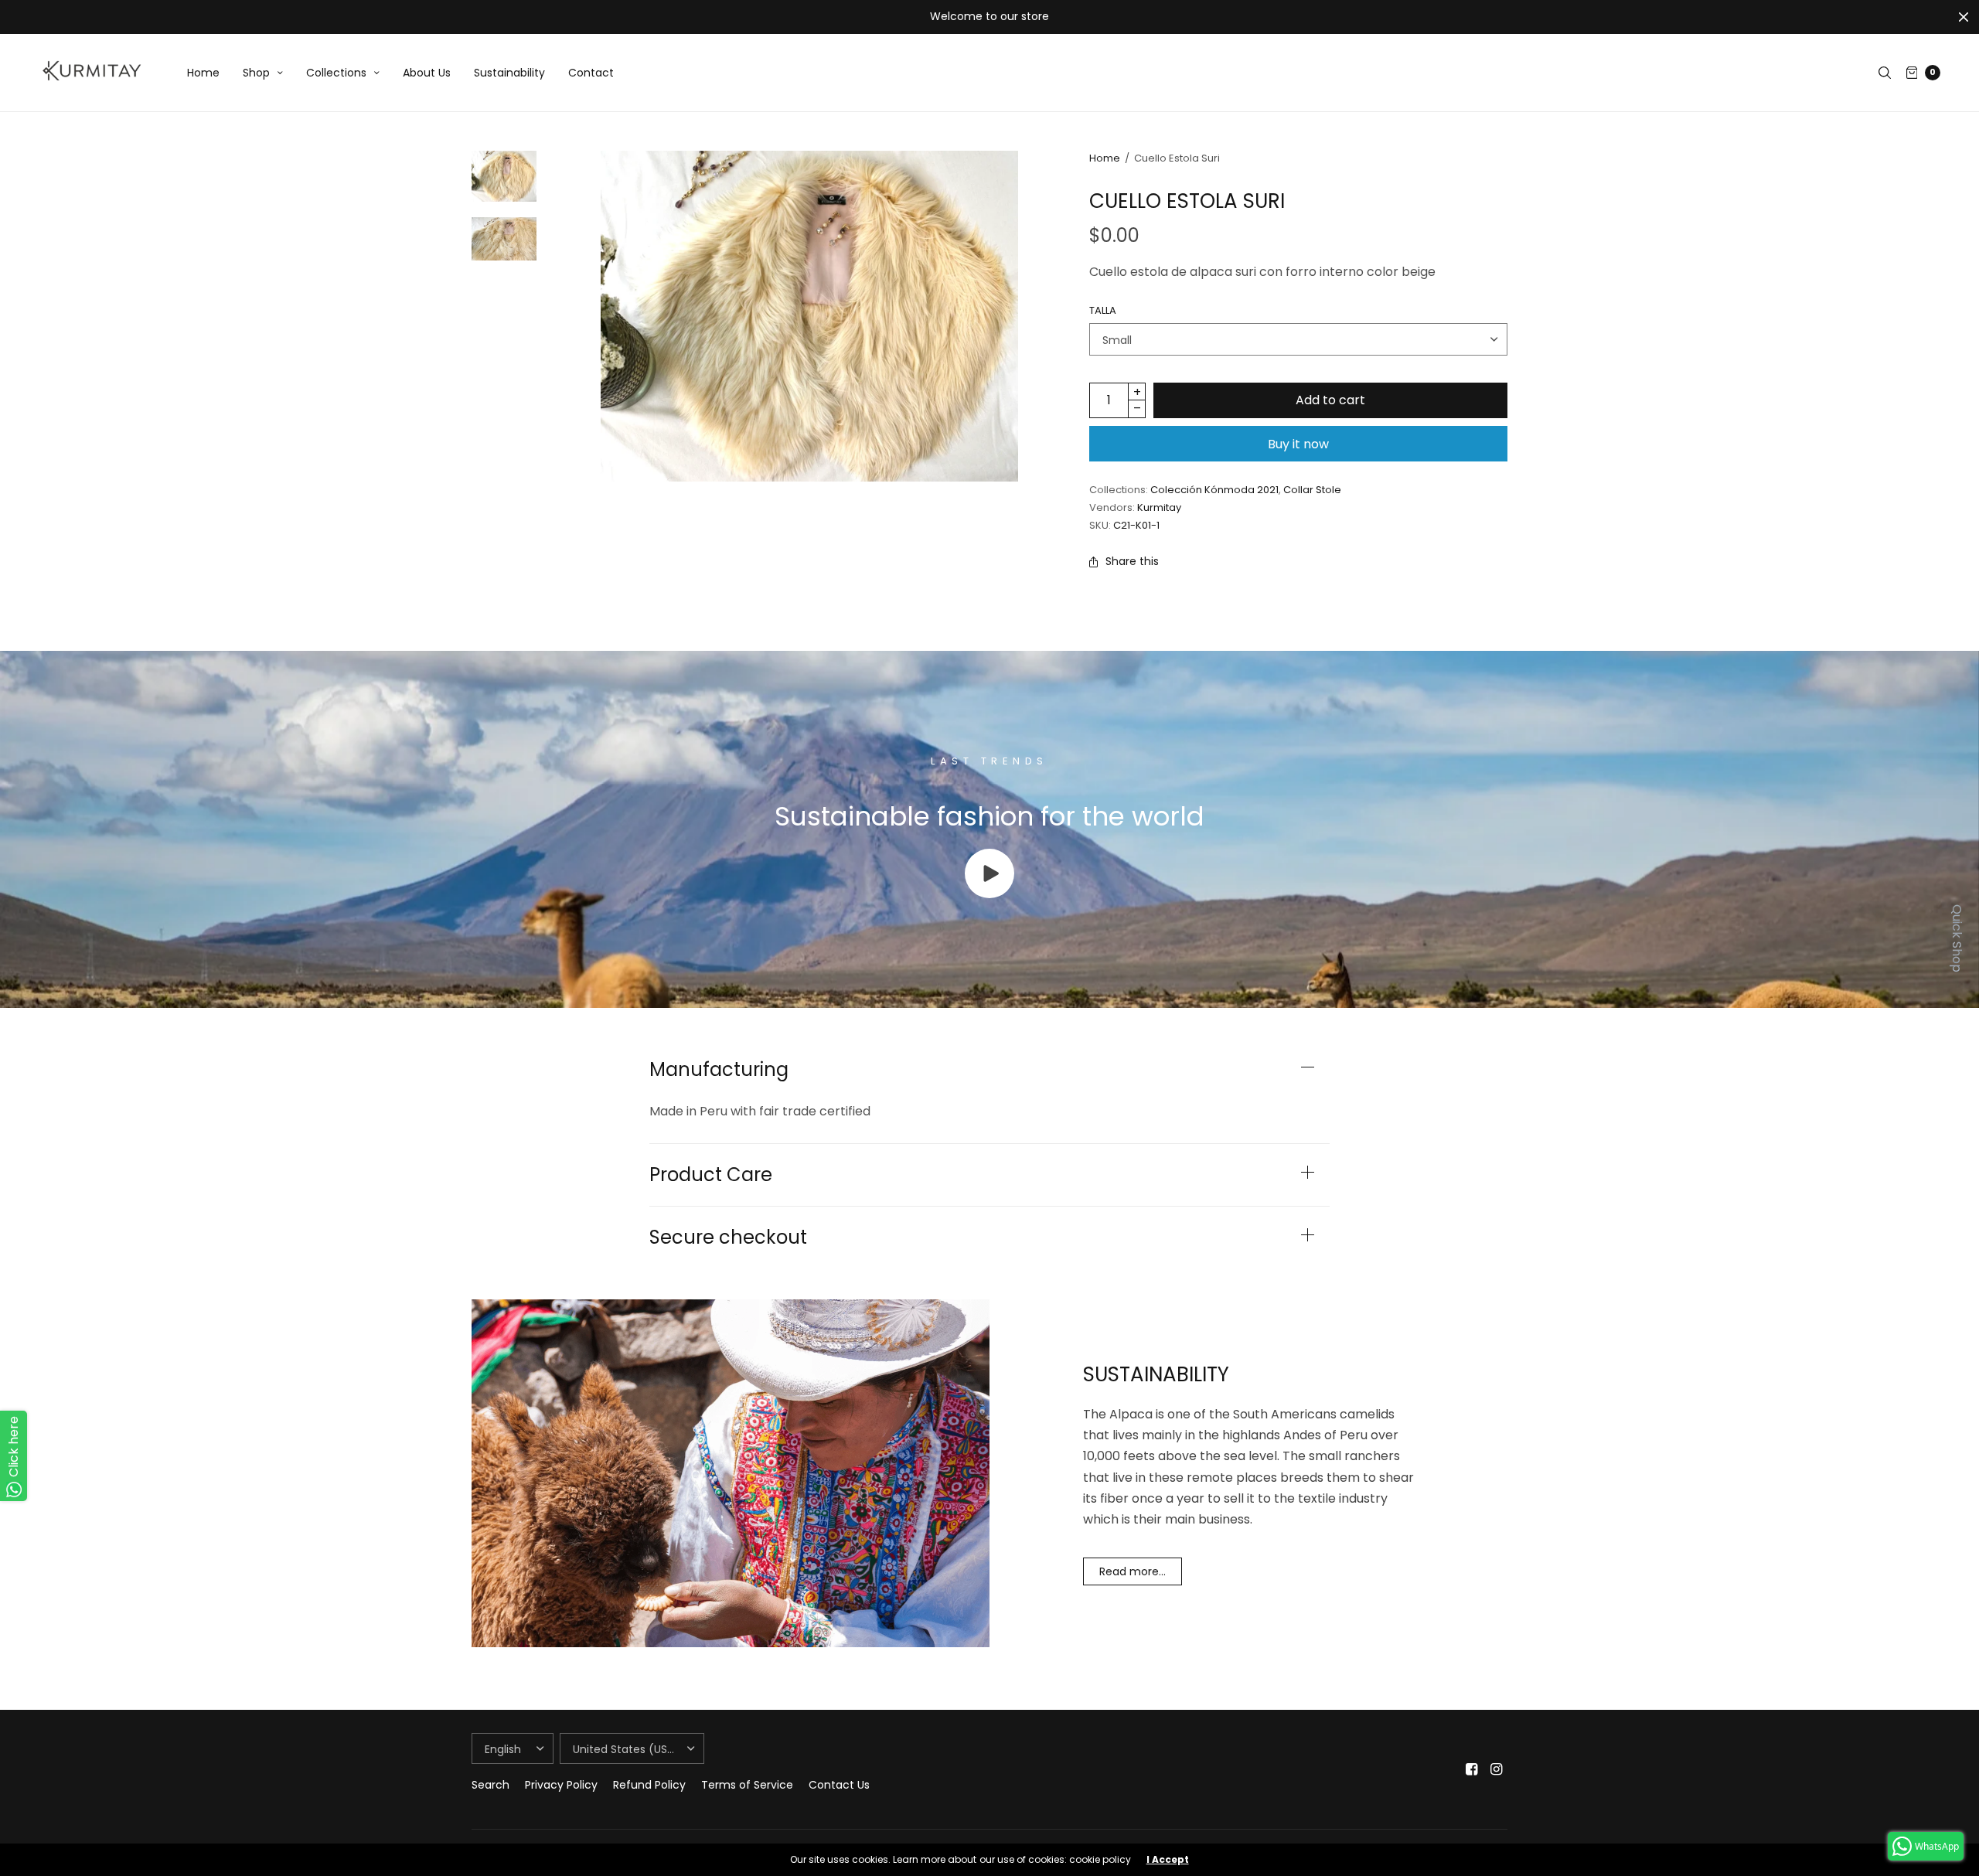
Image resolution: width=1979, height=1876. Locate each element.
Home (203, 73)
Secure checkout (728, 1238)
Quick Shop (1957, 938)
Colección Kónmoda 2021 (1214, 490)
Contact (591, 73)
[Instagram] (1497, 1769)
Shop (256, 73)
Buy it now (1298, 444)
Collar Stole (1312, 490)
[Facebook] (1472, 1769)
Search (490, 1785)
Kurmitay (1159, 507)
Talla (1103, 310)
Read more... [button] (1133, 1571)
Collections (336, 73)
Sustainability (509, 73)
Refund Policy (649, 1785)
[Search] (1885, 73)
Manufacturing (719, 1070)
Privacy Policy (561, 1785)
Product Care (711, 1175)
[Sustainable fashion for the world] (989, 894)
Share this (1132, 561)
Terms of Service (747, 1785)
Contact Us (839, 1785)
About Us (427, 73)
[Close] (1964, 17)
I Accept (1168, 1860)
